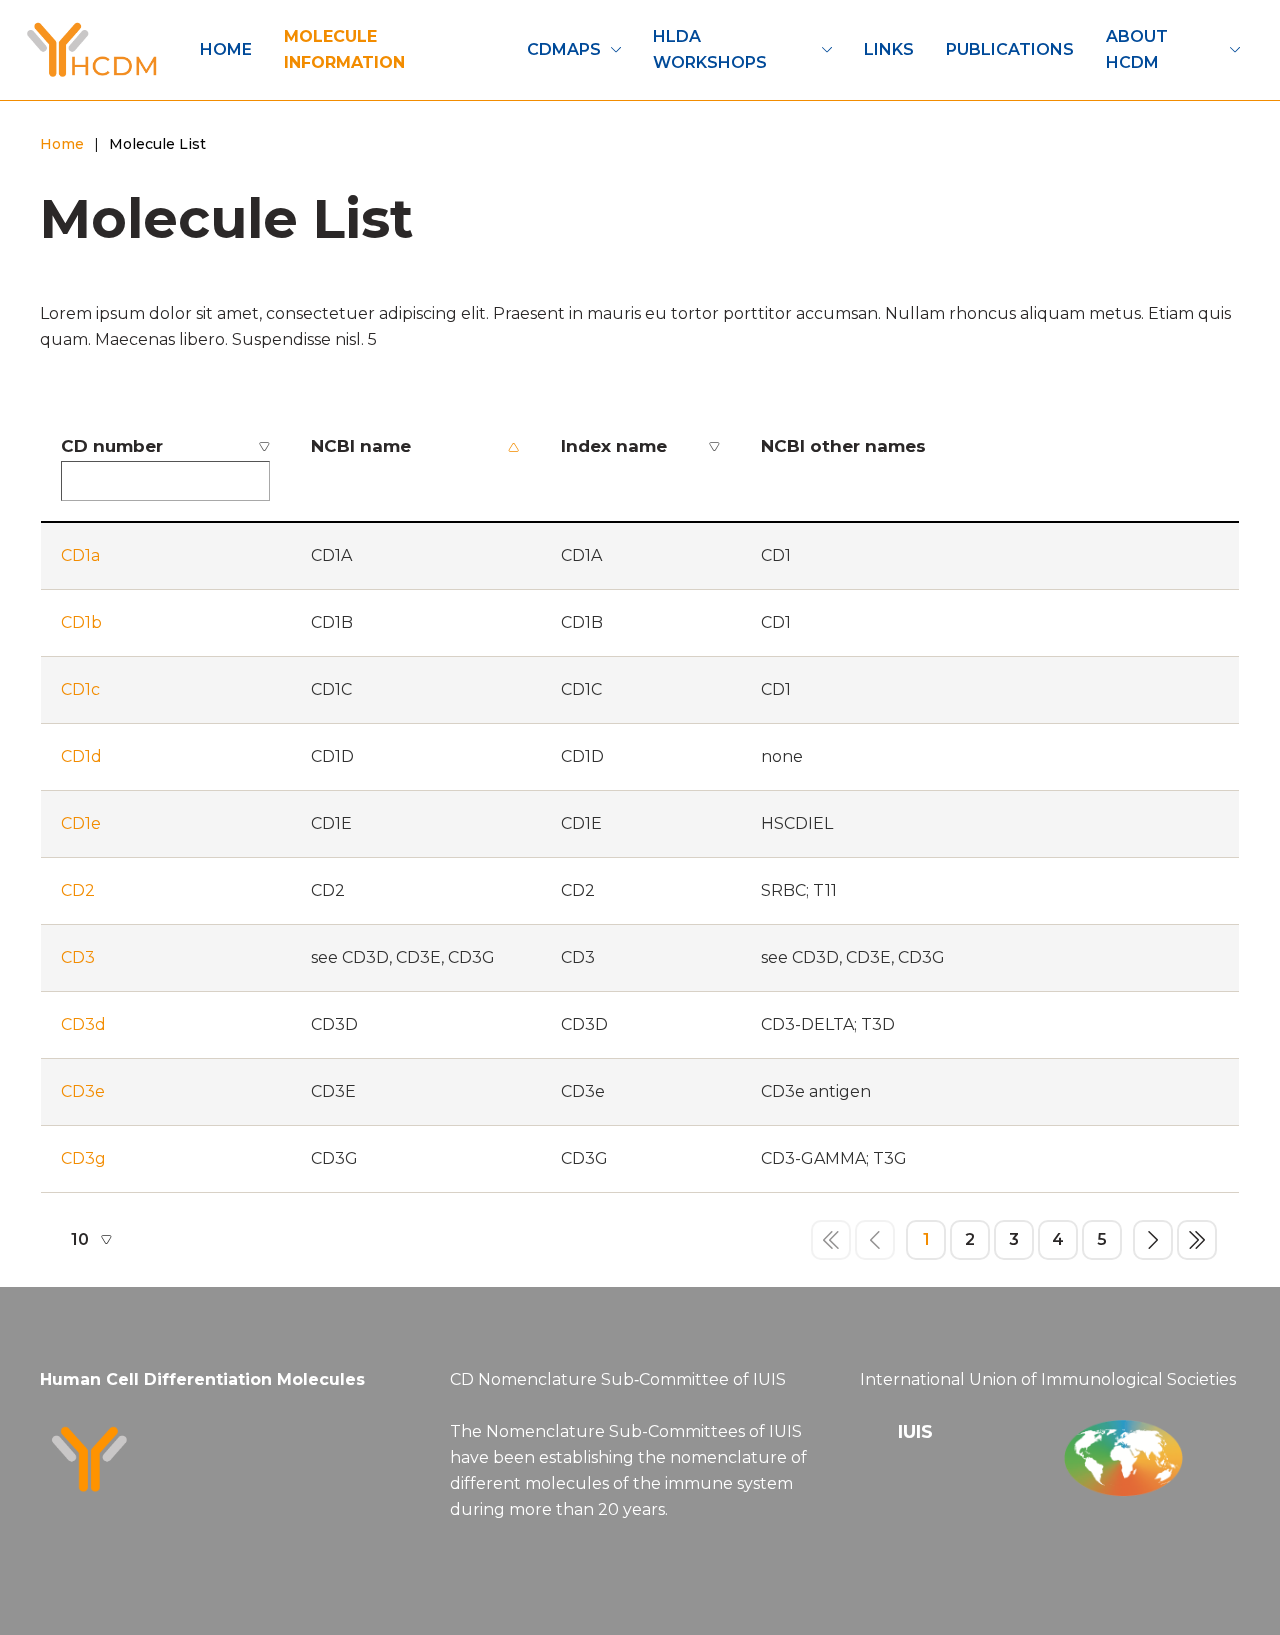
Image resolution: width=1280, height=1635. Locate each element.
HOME (226, 49)
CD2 (78, 890)
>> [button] (1197, 1240)
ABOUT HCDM (1137, 49)
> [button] (1153, 1240)
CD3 (78, 957)
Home (62, 144)
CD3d (83, 1024)
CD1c (80, 689)
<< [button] (831, 1240)
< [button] (875, 1240)
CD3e (83, 1091)
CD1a (80, 555)
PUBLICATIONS (1010, 49)
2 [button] (970, 1239)
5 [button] (1102, 1239)
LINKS (889, 49)
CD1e (81, 823)
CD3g (83, 1158)
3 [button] (1014, 1239)
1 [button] (926, 1239)
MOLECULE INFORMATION (344, 49)
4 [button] (1058, 1239)
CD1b (81, 622)
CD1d (81, 756)
